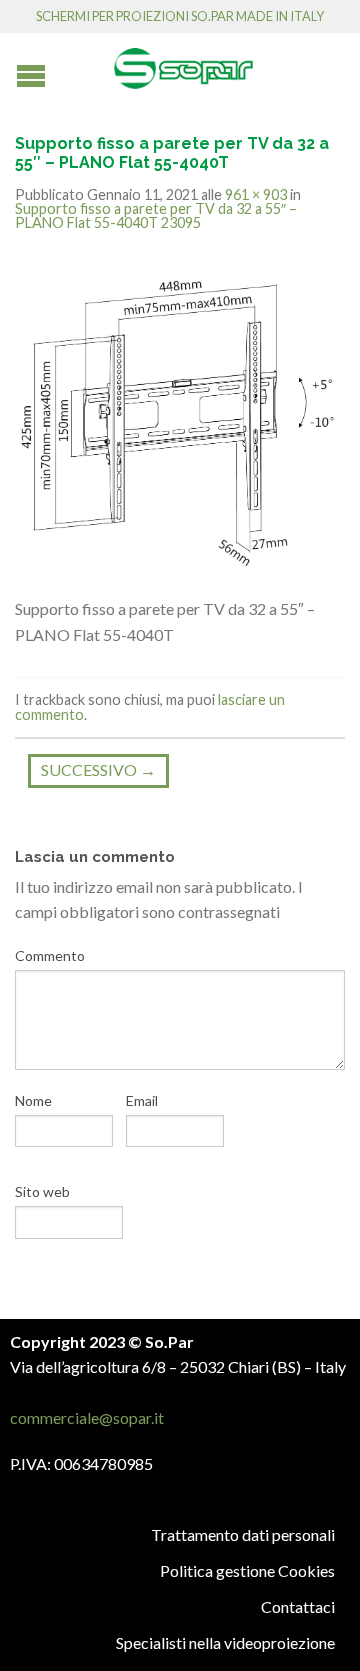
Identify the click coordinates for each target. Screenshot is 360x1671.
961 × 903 (256, 194)
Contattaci (298, 1606)
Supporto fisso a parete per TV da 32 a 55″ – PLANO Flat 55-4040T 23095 (156, 215)
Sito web (42, 1191)
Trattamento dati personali (243, 1534)
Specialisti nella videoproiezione (225, 1642)
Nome (33, 1100)
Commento (50, 955)
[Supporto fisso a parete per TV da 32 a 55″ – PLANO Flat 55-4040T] (180, 423)
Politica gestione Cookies (247, 1570)
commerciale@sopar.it (87, 1417)
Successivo (98, 769)
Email (142, 1100)
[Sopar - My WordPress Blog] (183, 61)
